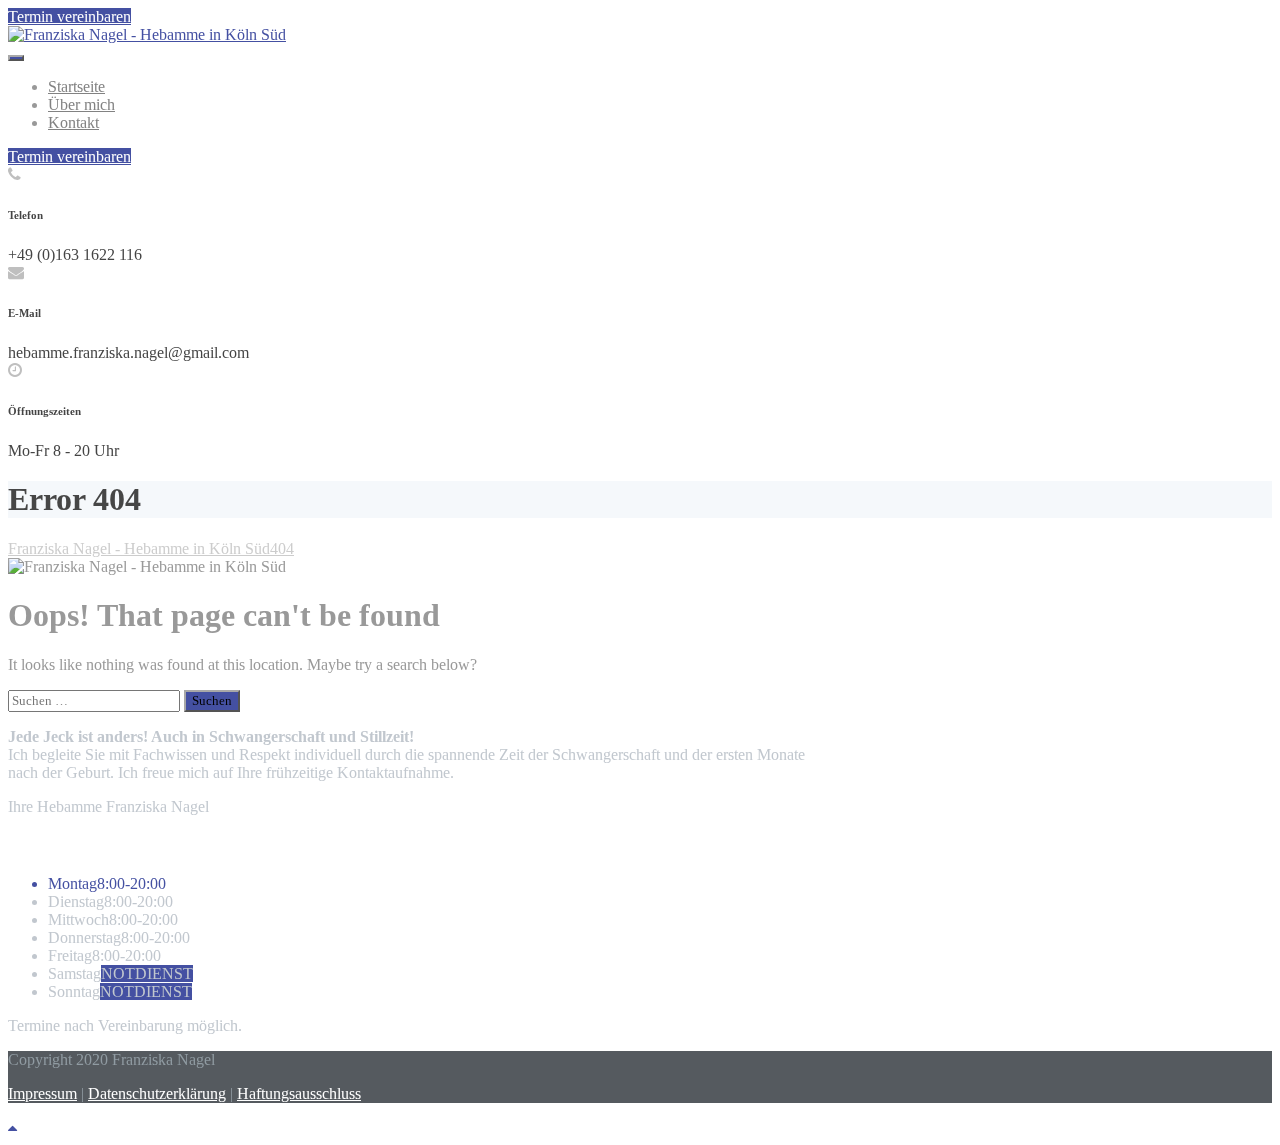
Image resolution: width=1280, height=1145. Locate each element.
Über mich (81, 104)
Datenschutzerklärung (157, 1093)
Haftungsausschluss (299, 1093)
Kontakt (73, 122)
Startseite (76, 86)
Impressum (42, 1093)
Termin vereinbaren (69, 16)
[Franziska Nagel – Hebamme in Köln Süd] (147, 34)
